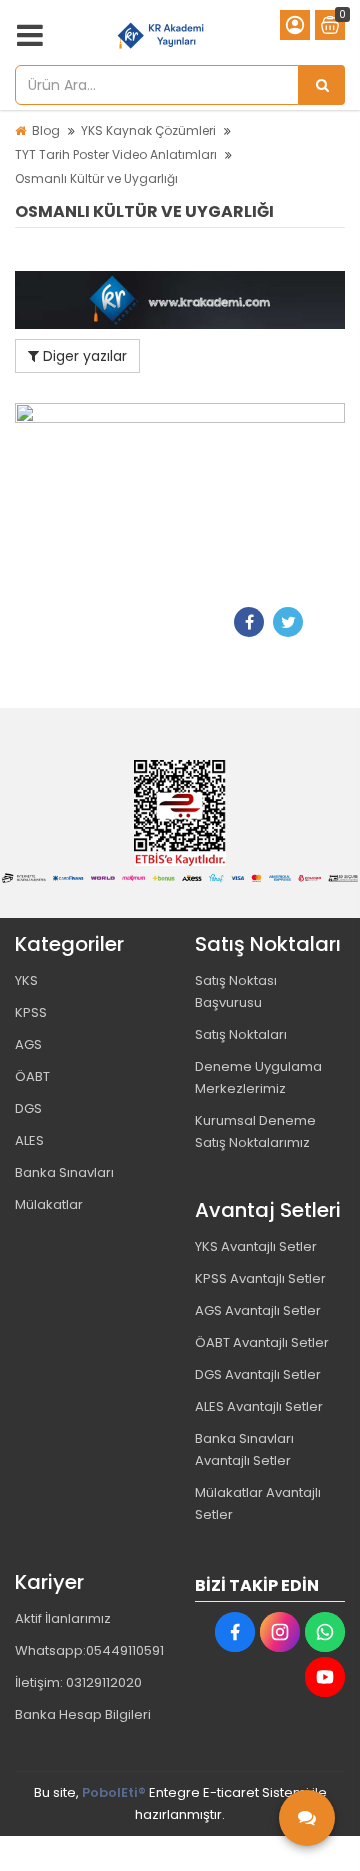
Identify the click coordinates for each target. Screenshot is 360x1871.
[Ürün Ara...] (322, 85)
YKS (26, 980)
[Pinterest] (327, 622)
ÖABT (32, 1076)
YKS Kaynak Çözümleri (148, 130)
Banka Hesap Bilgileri (83, 1714)
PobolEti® (114, 1792)
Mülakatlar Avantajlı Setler (258, 1503)
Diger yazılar (83, 356)
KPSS (31, 1012)
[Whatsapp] (325, 1632)
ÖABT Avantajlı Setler (262, 1342)
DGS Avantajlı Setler (258, 1374)
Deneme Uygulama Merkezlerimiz (258, 1077)
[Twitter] (288, 622)
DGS (28, 1108)
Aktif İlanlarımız (63, 1618)
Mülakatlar (49, 1204)
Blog (46, 130)
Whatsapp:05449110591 (89, 1650)
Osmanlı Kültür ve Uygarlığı (96, 178)
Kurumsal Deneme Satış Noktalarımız (255, 1131)
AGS (28, 1044)
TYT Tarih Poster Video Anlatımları (116, 154)
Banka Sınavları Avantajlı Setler (244, 1449)
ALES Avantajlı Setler (259, 1406)
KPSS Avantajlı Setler (260, 1278)
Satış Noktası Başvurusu (236, 991)
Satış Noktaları (241, 1034)
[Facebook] (249, 622)
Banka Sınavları (64, 1172)
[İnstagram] (280, 1632)
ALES (29, 1140)
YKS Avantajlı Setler (256, 1246)
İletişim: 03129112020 (78, 1682)
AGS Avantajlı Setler (258, 1310)
